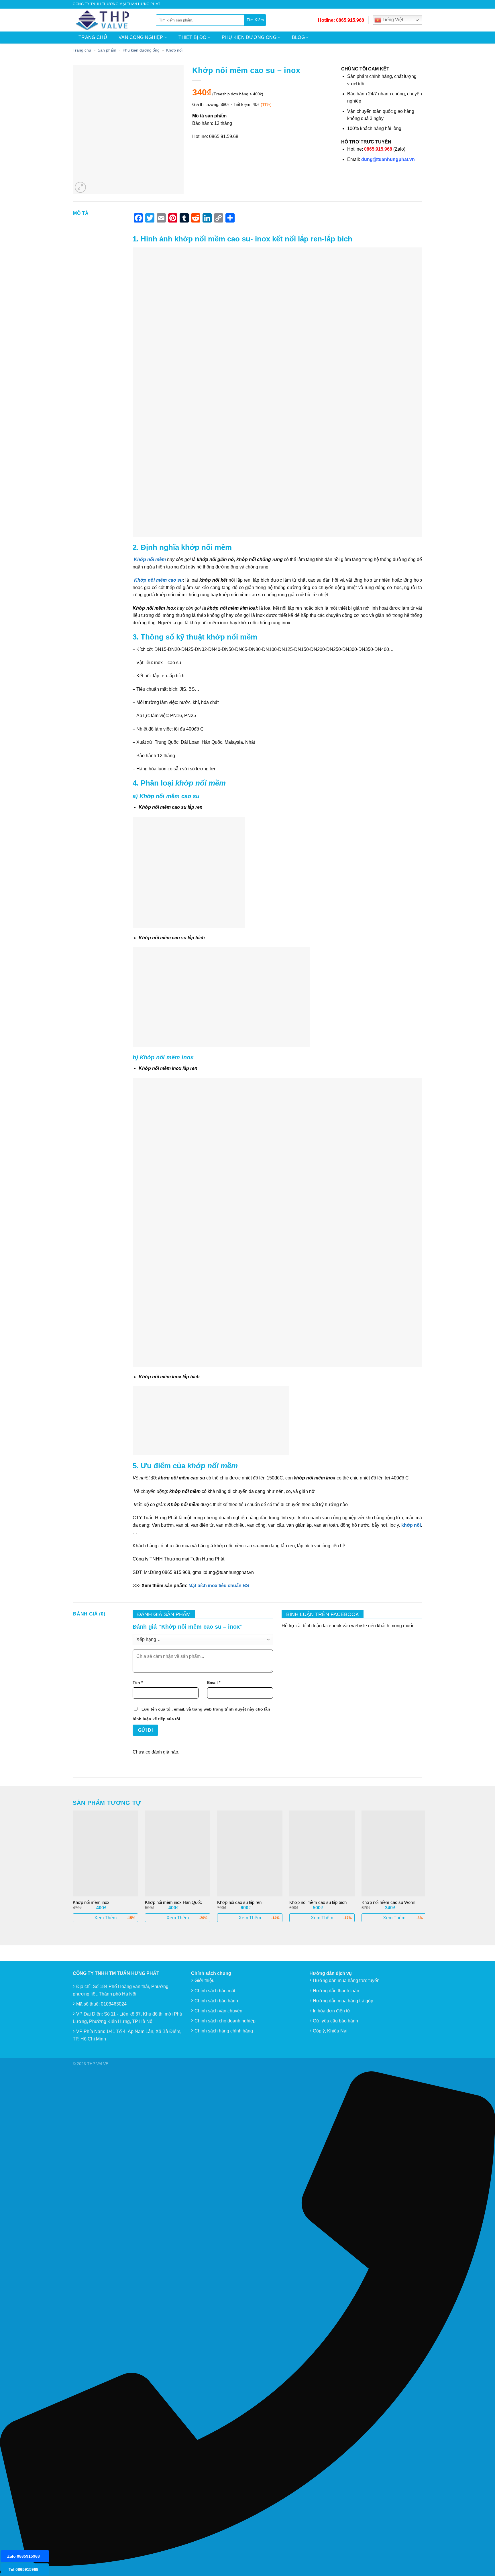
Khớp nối (174, 50)
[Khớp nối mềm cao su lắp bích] (322, 1853)
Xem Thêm (105, 1918)
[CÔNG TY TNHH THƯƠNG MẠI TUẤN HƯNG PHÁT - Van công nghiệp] (110, 20)
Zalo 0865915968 (23, 2556)
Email (214, 1682)
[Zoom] (80, 187)
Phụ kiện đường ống (249, 37)
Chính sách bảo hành (216, 2001)
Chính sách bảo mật (215, 1991)
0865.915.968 (350, 20)
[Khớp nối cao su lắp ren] (250, 1853)
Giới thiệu (205, 1980)
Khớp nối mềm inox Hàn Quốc (173, 1902)
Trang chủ (93, 37)
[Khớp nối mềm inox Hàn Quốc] (178, 1853)
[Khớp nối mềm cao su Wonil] (394, 1853)
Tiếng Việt (392, 20)
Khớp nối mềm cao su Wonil (388, 1902)
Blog (298, 37)
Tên (138, 1682)
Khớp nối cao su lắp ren (239, 1902)
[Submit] (255, 20)
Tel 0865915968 (23, 2569)
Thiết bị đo (192, 37)
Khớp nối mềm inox (91, 1902)
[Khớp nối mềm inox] (105, 1853)
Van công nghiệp (141, 37)
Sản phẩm (107, 50)
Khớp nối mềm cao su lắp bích (318, 1902)
